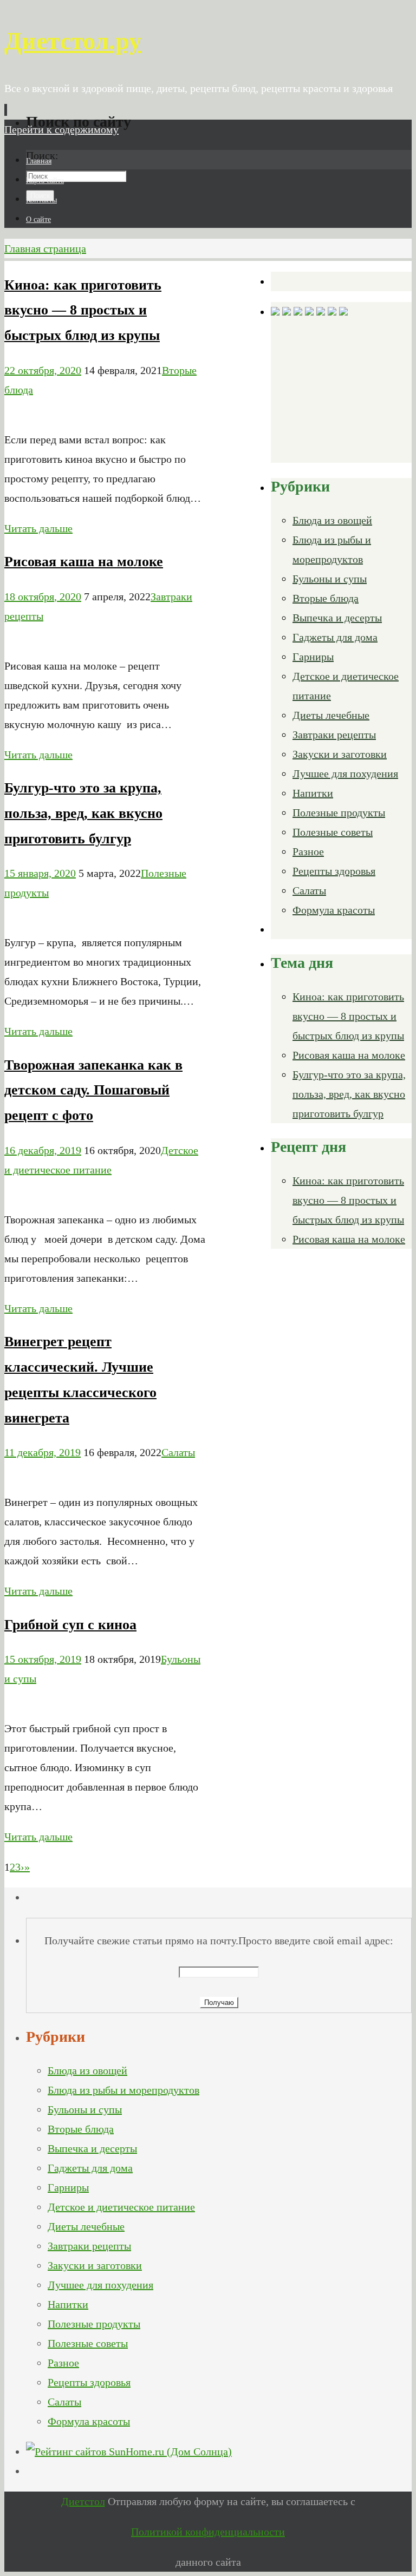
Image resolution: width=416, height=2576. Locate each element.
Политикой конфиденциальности (208, 2532)
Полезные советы (333, 832)
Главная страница (45, 248)
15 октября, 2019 (43, 1659)
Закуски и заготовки (340, 754)
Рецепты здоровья (334, 871)
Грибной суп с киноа (70, 1625)
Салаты (178, 1452)
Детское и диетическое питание (121, 2207)
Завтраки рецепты (334, 735)
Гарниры (313, 657)
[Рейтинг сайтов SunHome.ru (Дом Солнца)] (129, 2452)
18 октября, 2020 (43, 597)
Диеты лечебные (331, 715)
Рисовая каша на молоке (84, 562)
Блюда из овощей (332, 520)
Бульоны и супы (330, 579)
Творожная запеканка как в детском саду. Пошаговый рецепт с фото (93, 1090)
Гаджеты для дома (335, 637)
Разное (308, 851)
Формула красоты (334, 910)
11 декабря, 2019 (43, 1452)
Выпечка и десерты (337, 618)
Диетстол (83, 2501)
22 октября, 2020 (43, 370)
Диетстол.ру (73, 41)
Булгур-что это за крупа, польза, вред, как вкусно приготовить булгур (83, 813)
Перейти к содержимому (61, 129)
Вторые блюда (326, 598)
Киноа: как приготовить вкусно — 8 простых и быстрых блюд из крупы (83, 310)
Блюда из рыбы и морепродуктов (123, 2090)
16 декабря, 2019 (43, 1150)
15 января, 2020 (40, 873)
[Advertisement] (343, 389)
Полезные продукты (339, 812)
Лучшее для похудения (345, 774)
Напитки (313, 793)
